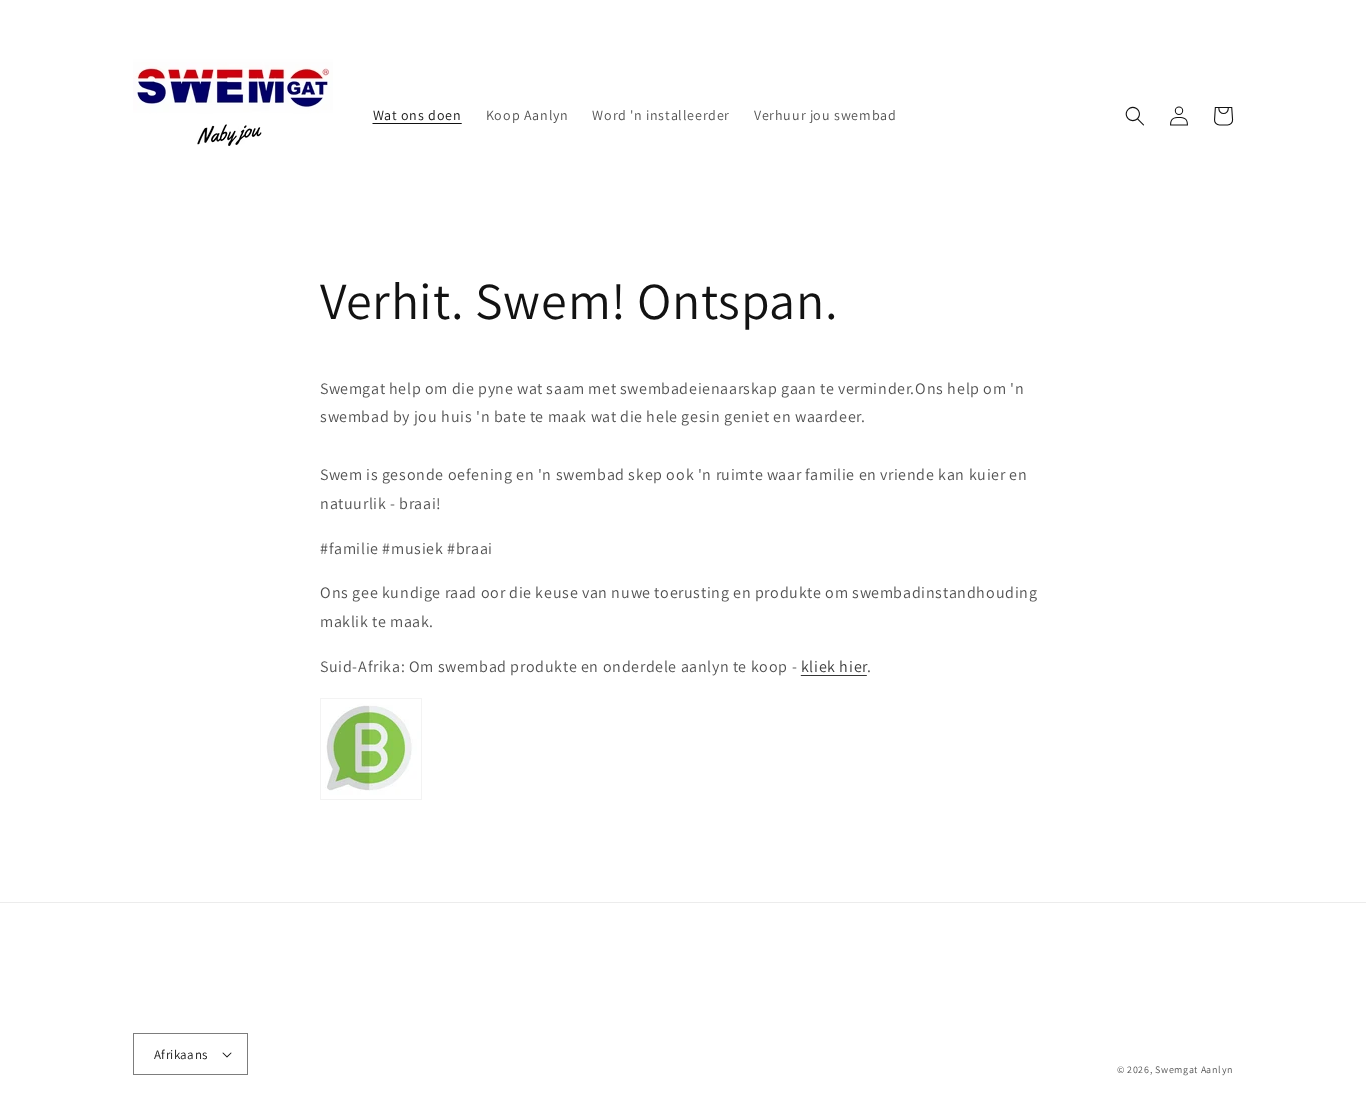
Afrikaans (181, 1054)
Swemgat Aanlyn (1194, 1069)
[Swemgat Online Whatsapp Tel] (371, 798)
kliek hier (834, 666)
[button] (1135, 116)
